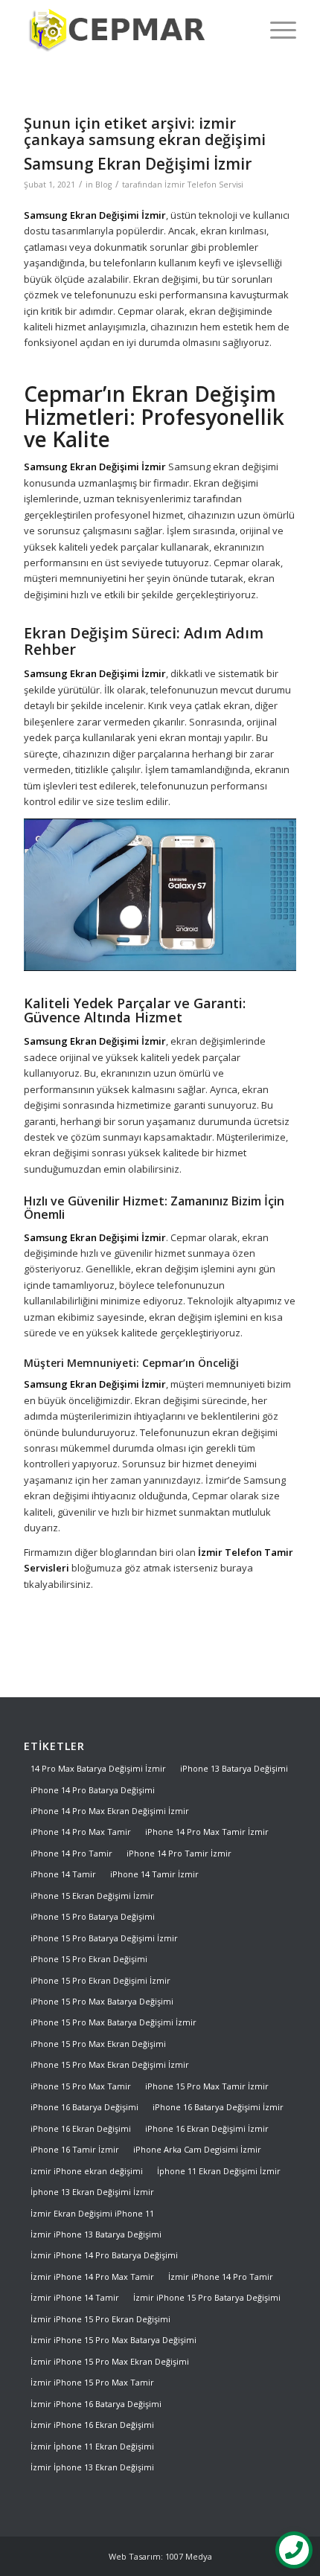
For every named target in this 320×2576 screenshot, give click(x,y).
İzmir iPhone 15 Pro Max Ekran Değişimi (110, 2361)
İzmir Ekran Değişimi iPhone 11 (92, 2213)
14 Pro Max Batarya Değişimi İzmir (98, 1768)
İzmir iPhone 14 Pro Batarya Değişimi (104, 2255)
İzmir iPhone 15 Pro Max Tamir (92, 2382)
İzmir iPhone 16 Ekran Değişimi (92, 2425)
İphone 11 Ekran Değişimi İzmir (219, 2171)
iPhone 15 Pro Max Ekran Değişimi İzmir (110, 2064)
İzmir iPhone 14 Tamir (75, 2297)
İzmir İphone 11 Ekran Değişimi (92, 2446)
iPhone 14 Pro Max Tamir (81, 1832)
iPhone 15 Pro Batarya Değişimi (93, 1916)
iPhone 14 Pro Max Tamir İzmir (207, 1832)
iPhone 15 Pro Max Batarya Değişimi (102, 2001)
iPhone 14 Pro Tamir (71, 1853)
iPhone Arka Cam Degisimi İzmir (197, 2149)
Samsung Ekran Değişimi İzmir (138, 164)
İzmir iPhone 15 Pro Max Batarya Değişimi (113, 2340)
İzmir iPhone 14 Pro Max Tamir (92, 2277)
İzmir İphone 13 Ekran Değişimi (92, 2467)
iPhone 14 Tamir (63, 1874)
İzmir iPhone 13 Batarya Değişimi (96, 2234)
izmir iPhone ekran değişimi (87, 2171)
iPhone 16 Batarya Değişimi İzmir (218, 2107)
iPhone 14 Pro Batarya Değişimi (93, 1790)
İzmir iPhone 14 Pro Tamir (221, 2277)
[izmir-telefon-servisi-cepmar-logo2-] (132, 30)
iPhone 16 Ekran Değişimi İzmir (207, 2128)
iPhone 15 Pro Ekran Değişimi (89, 1959)
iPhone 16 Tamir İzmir (75, 2149)
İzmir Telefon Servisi (204, 185)
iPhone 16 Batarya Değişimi (84, 2107)
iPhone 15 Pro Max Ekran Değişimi (98, 2044)
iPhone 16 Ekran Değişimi (81, 2128)
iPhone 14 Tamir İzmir (154, 1874)
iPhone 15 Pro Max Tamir (81, 2086)
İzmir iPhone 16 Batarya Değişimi (96, 2404)
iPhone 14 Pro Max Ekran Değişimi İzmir (110, 1811)
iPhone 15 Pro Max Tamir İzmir (207, 2086)
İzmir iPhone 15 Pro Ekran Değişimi (100, 2319)
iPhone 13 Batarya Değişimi (234, 1768)
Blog (103, 185)
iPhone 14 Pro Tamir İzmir (179, 1853)
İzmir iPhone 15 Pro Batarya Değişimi (207, 2297)
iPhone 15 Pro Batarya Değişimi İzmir (104, 1938)
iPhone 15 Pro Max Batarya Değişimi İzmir (113, 2022)
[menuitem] (276, 30)
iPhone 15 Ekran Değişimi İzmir (92, 1896)
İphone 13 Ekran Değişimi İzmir (92, 2192)
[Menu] (276, 30)
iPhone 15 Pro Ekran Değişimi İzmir (100, 1980)
